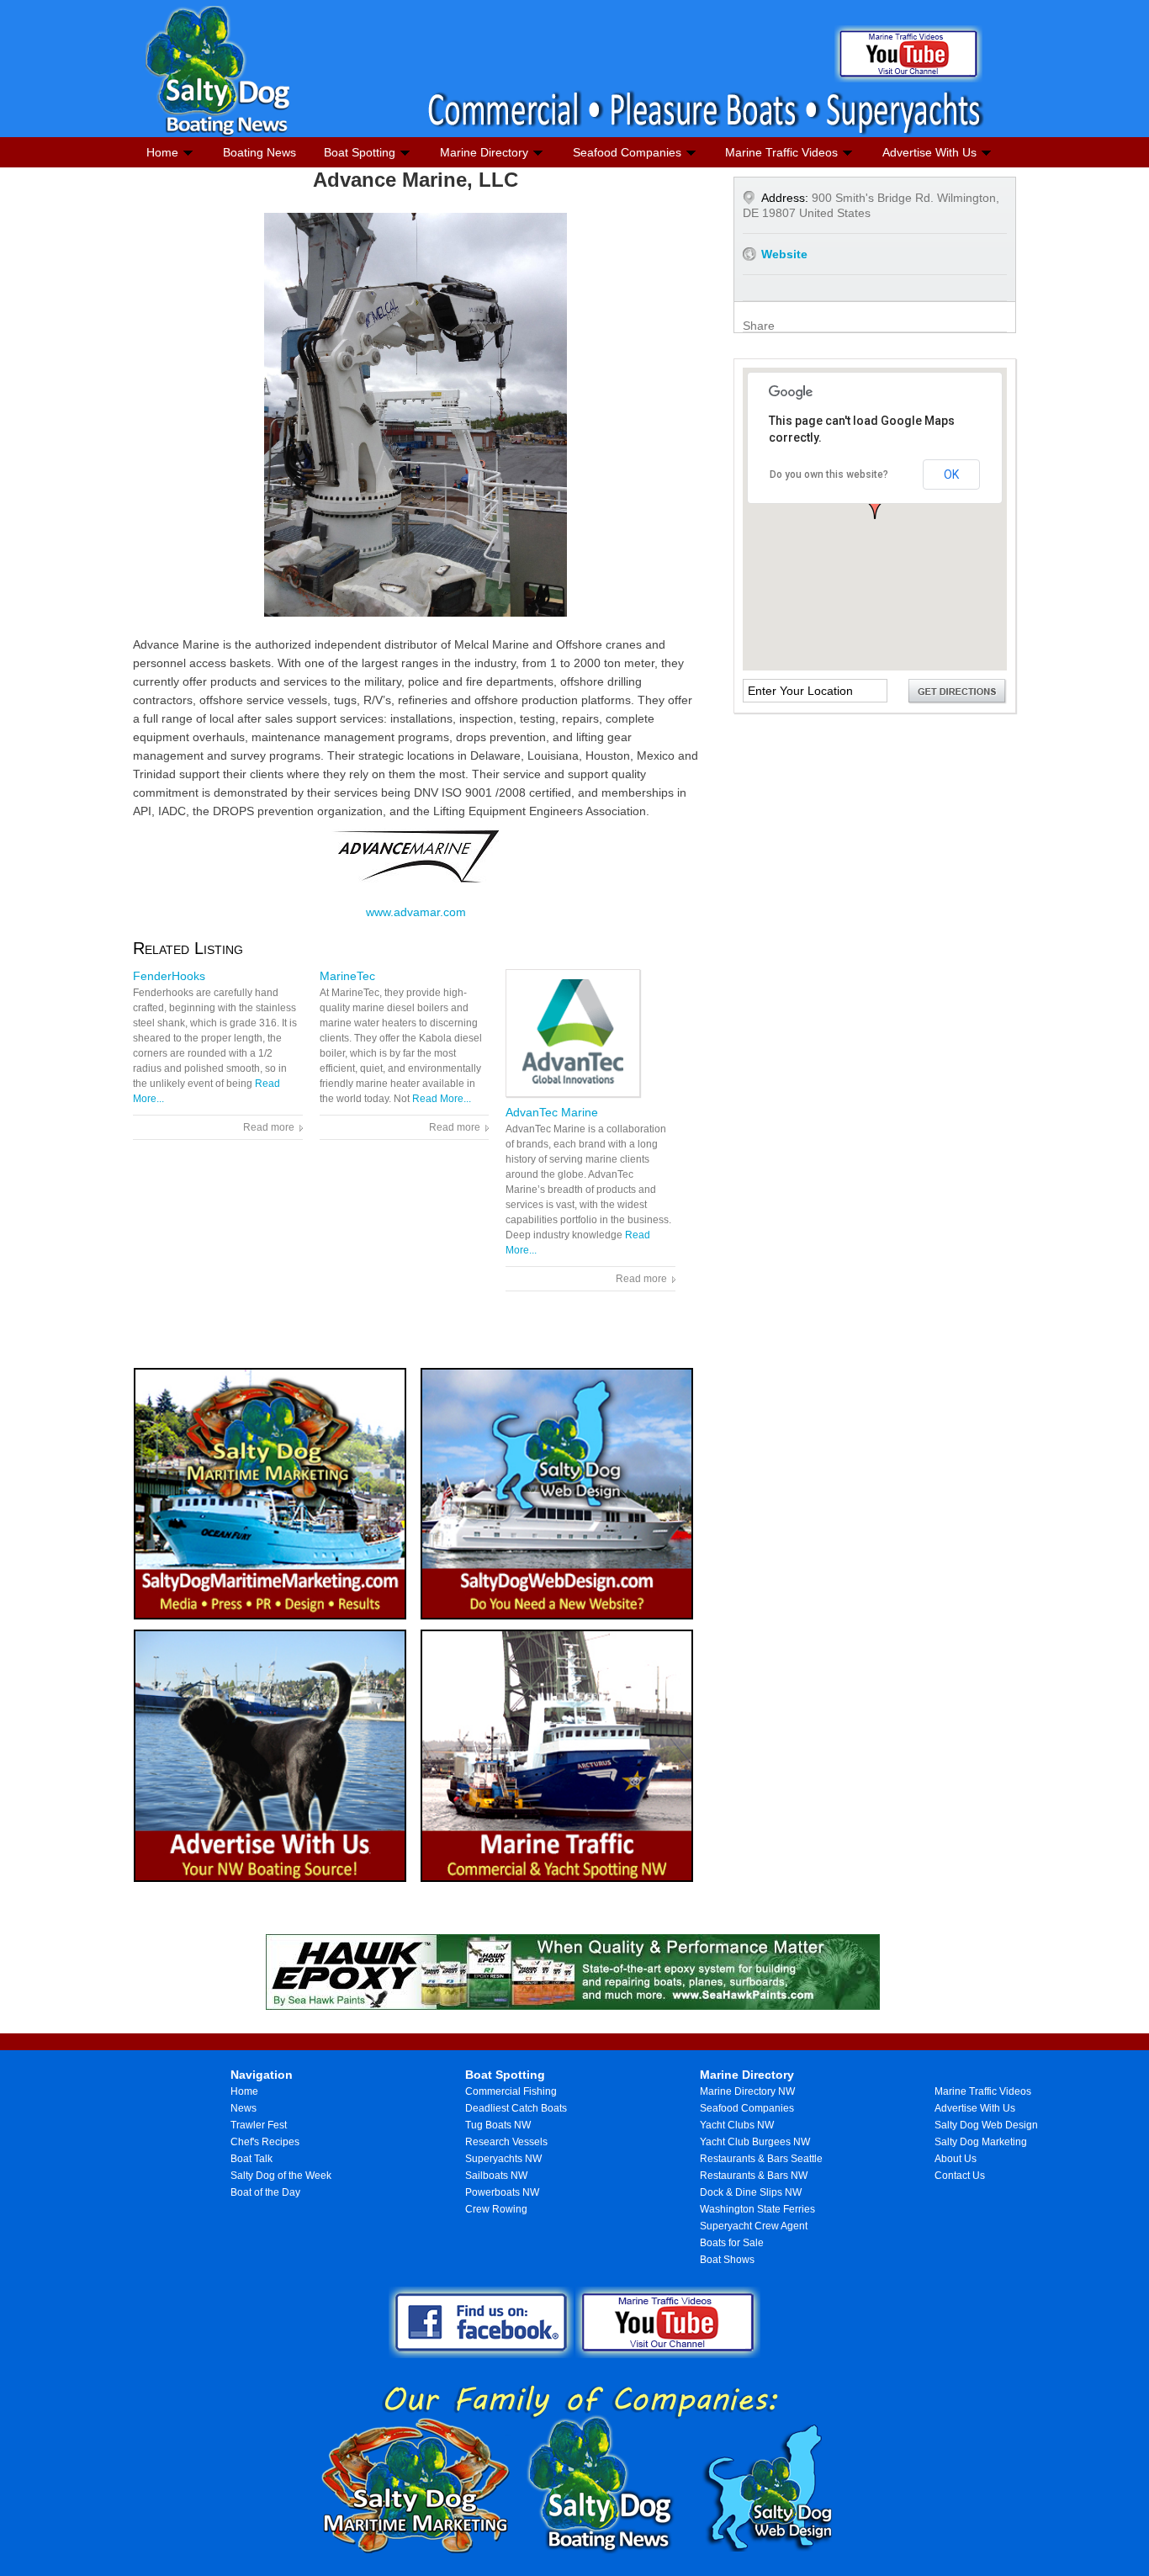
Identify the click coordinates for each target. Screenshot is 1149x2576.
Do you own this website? (829, 474)
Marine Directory (484, 152)
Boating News (259, 152)
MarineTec (347, 976)
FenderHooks (169, 976)
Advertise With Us (929, 152)
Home (162, 152)
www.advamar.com (416, 912)
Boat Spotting (360, 152)
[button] (875, 505)
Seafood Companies (627, 152)
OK (951, 474)
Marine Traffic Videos (781, 152)
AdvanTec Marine (552, 1112)
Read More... (442, 1099)
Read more (269, 1127)
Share (759, 326)
